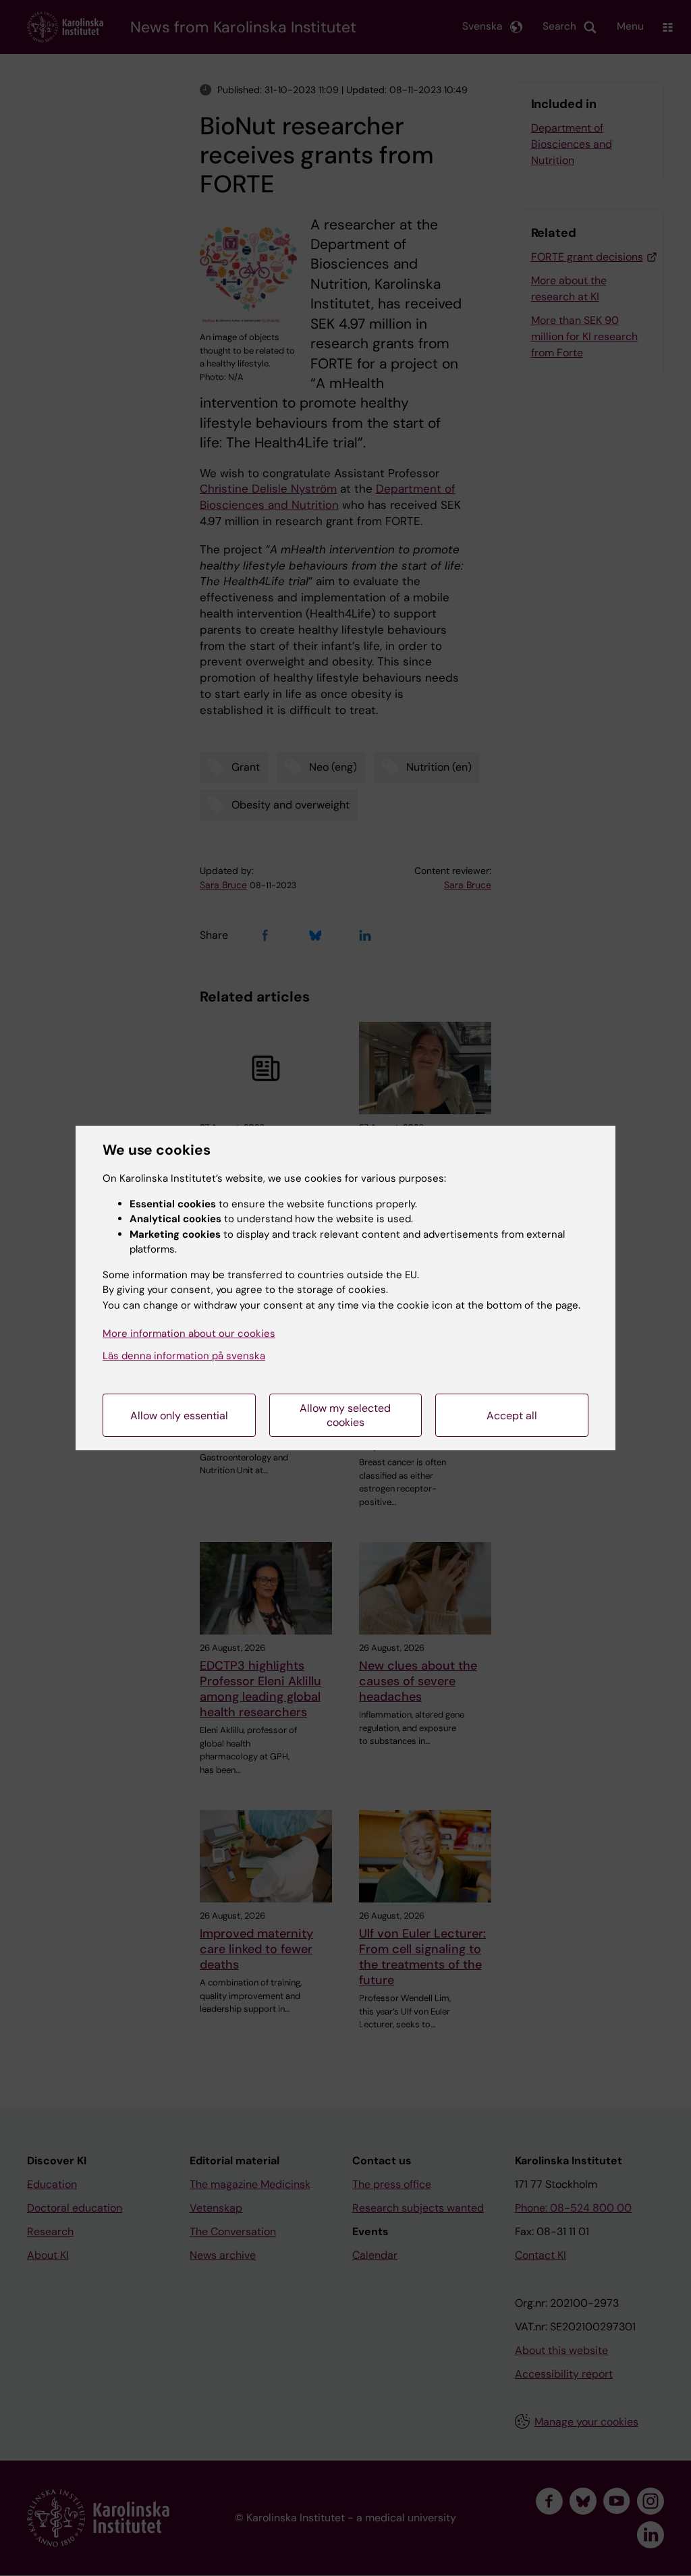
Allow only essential (179, 1416)
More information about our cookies (189, 1334)
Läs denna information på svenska (184, 1356)
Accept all (512, 1416)
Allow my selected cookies (345, 1415)
